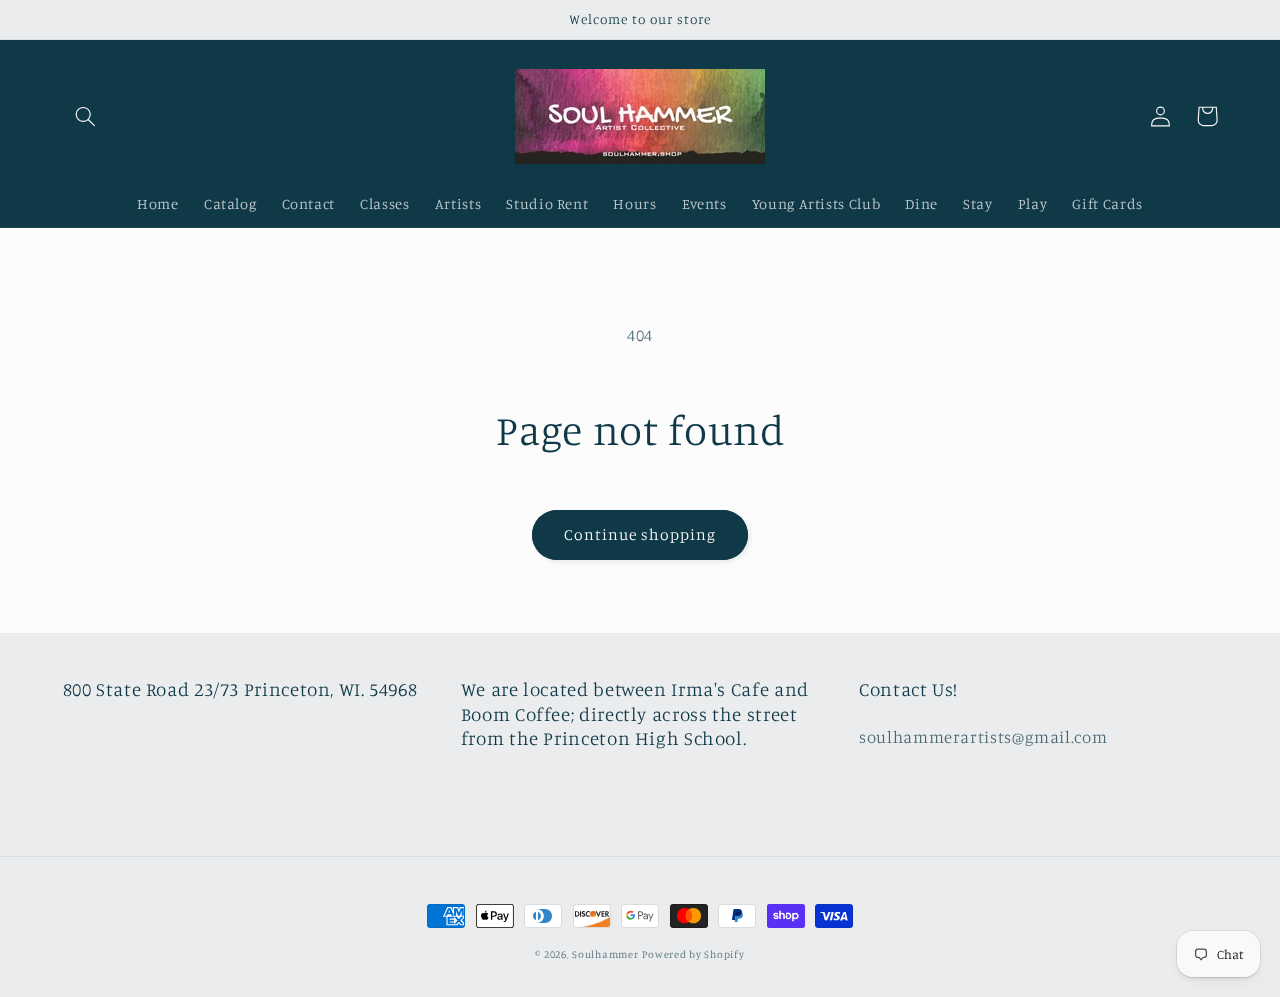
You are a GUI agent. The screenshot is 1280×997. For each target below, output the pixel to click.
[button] (86, 116)
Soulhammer (605, 954)
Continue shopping (640, 534)
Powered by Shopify (693, 954)
